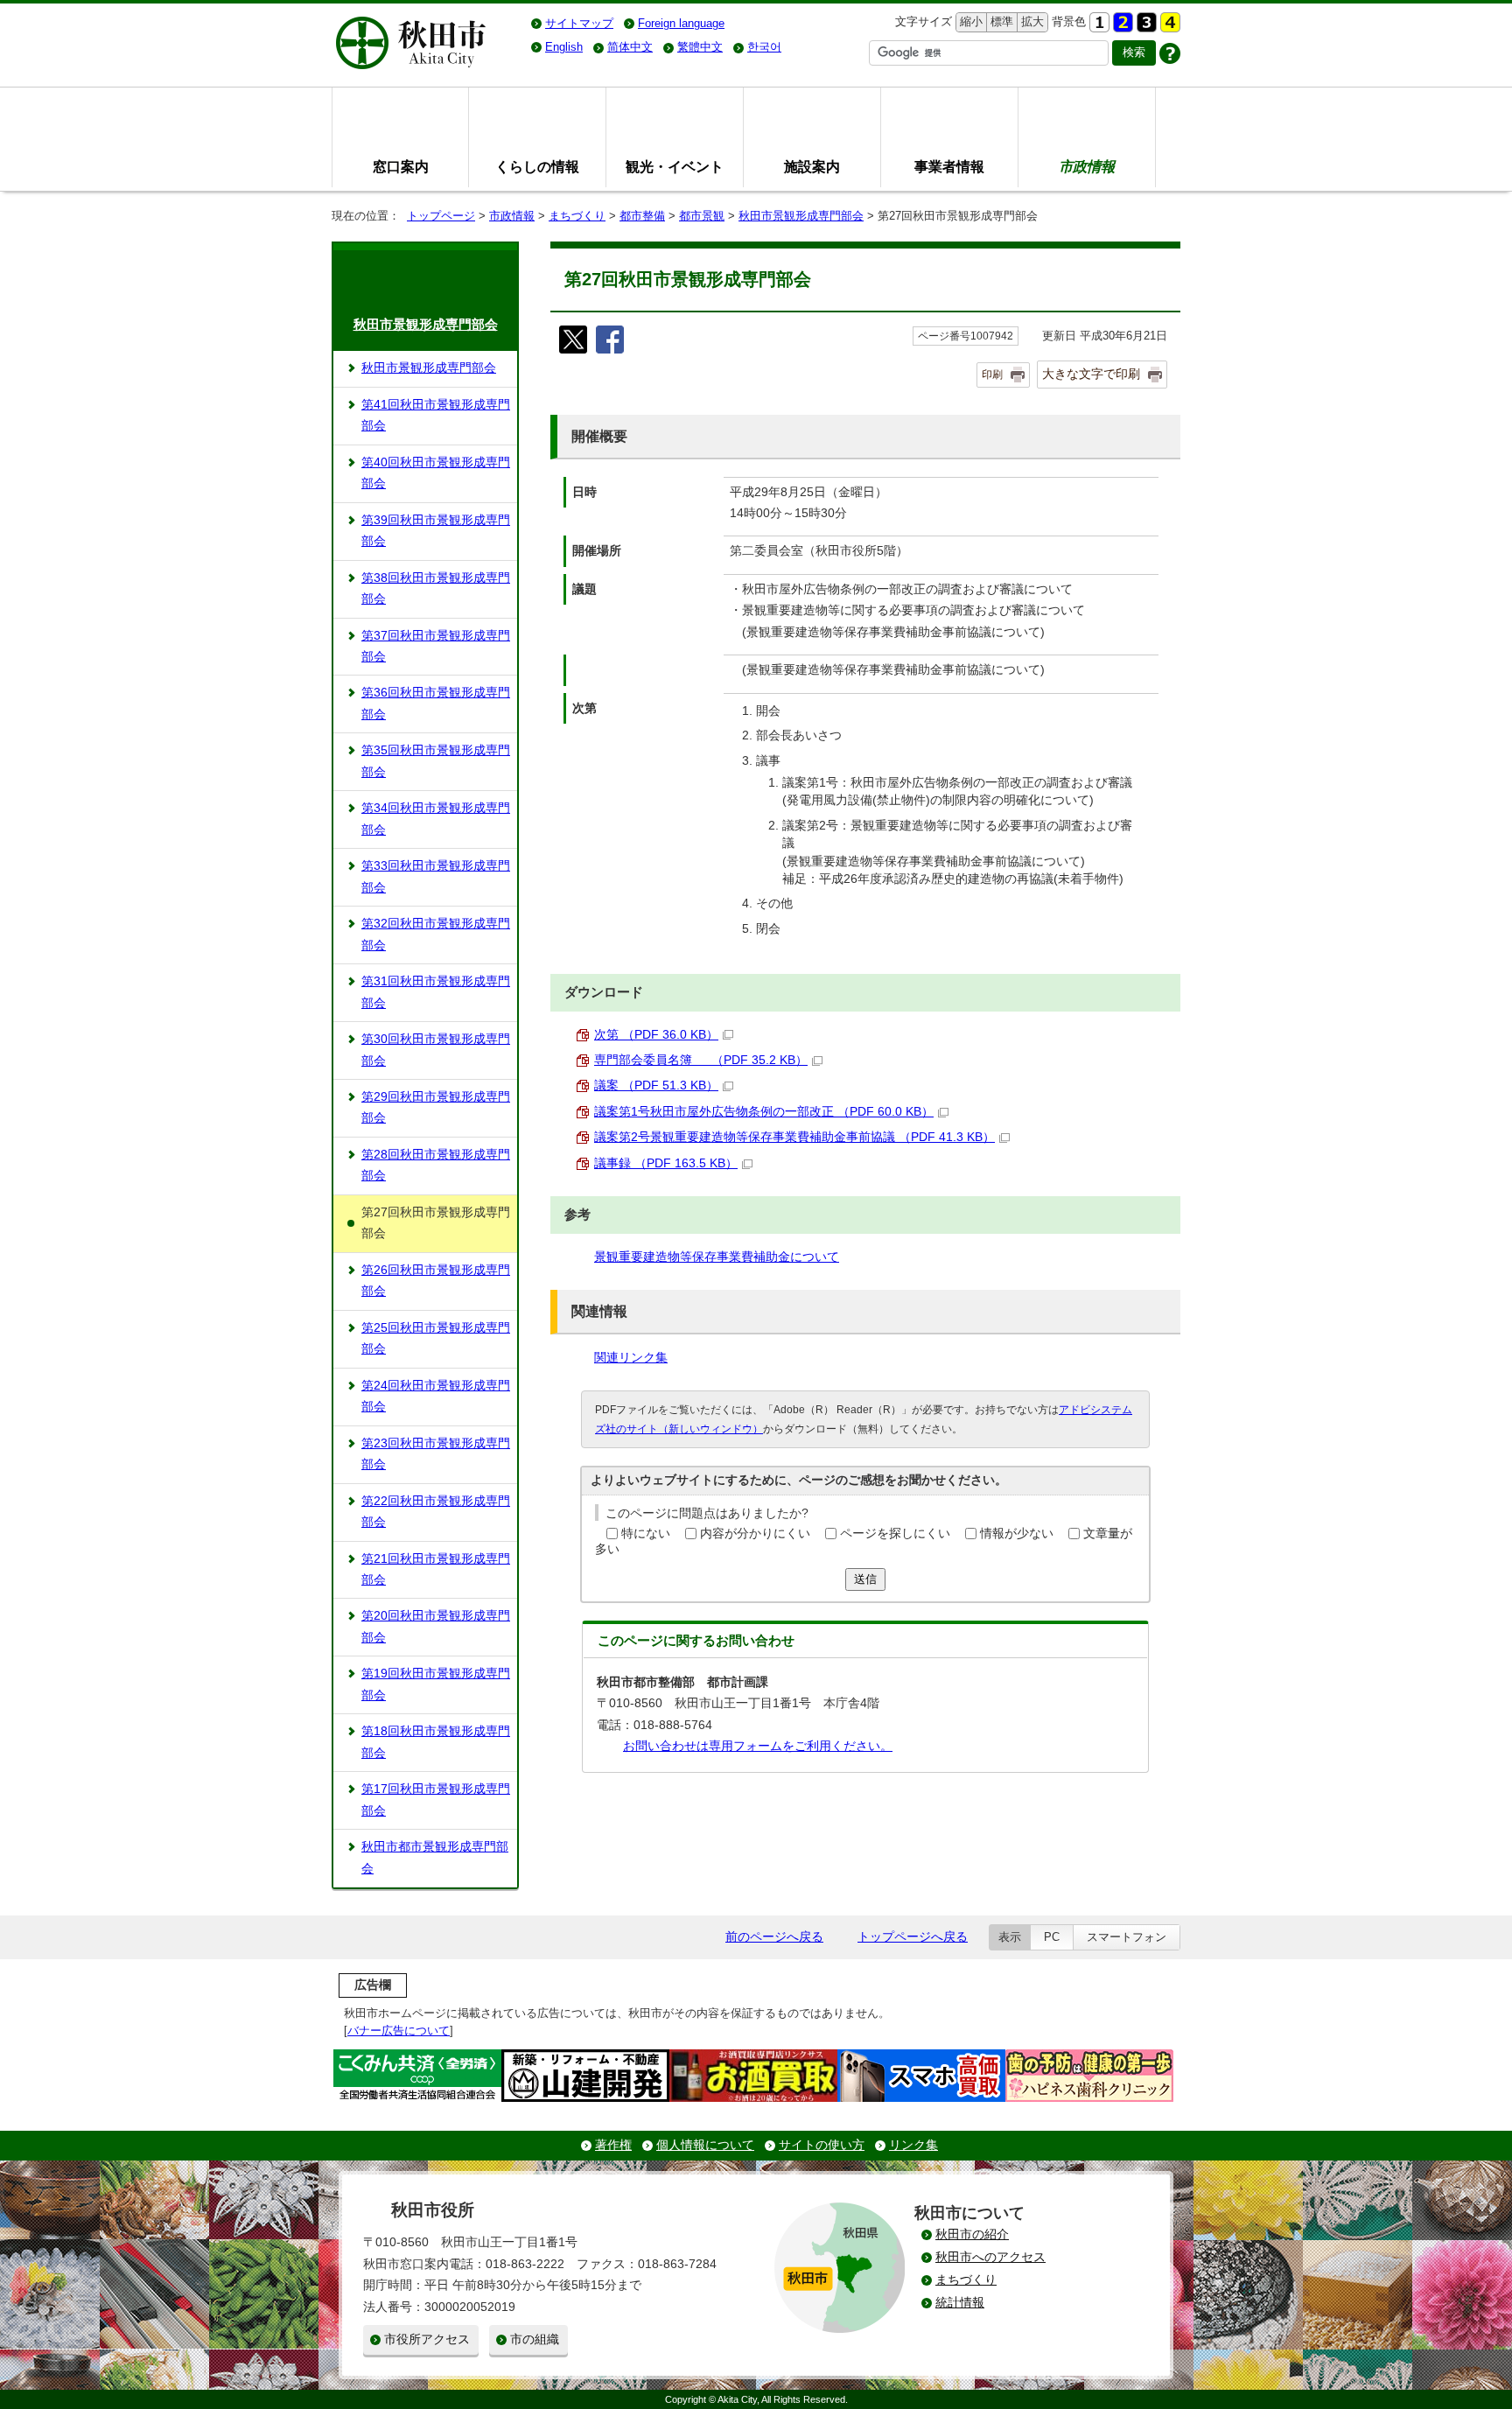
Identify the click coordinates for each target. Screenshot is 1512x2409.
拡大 (1031, 21)
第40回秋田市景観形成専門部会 (436, 473)
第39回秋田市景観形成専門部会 (436, 531)
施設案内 (812, 166)
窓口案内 (401, 166)
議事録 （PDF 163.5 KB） (666, 1163)
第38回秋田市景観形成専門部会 (436, 588)
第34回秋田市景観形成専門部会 (436, 819)
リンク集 (913, 2145)
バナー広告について (399, 2031)
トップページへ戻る (913, 1937)
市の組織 (535, 2339)
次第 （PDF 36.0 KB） (656, 1035)
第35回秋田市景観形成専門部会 (436, 761)
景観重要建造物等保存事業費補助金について (717, 1257)
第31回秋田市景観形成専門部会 (436, 992)
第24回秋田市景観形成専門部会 (436, 1396)
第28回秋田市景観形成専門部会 (436, 1165)
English (564, 47)
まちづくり (577, 216)
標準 (1000, 21)
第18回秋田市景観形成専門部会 (436, 1742)
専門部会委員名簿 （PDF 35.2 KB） (701, 1060)
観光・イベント (675, 166)
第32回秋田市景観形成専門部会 (436, 934)
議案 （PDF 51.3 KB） (656, 1085)
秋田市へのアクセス (990, 2257)
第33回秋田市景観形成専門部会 (436, 876)
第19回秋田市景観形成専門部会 (436, 1684)
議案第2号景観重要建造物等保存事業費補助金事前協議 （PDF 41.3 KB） (794, 1137)
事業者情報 (949, 166)
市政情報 (512, 216)
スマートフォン (1127, 1937)
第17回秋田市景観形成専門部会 (436, 1800)
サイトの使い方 (822, 2145)
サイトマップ (579, 23)
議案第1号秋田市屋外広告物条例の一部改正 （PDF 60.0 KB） (764, 1112)
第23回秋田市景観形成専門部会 (436, 1454)
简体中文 (630, 47)
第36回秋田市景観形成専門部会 (436, 703)
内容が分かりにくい (755, 1534)
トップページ (441, 216)
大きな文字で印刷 (1091, 374)
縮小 (969, 21)
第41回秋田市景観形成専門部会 (436, 415)
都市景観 (702, 216)
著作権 (613, 2145)
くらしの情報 (537, 166)
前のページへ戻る (774, 1937)
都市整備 (642, 216)
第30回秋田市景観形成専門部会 (436, 1050)
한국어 (764, 47)
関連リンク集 (631, 1358)
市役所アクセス (427, 2339)
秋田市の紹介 (972, 2234)
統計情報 (960, 2303)
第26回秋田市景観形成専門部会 (436, 1281)
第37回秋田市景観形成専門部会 (436, 646)
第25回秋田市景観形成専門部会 (436, 1338)
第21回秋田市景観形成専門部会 (436, 1569)
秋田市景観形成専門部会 (801, 216)
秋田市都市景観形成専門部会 (435, 1857)
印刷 (992, 375)
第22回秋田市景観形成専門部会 (436, 1512)
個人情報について (705, 2145)
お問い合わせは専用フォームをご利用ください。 (758, 1746)
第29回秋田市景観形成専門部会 (436, 1107)
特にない (646, 1534)
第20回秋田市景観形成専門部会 (436, 1626)
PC (1052, 1937)
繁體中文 (700, 47)
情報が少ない (1017, 1534)
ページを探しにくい (895, 1534)
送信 (865, 1579)
